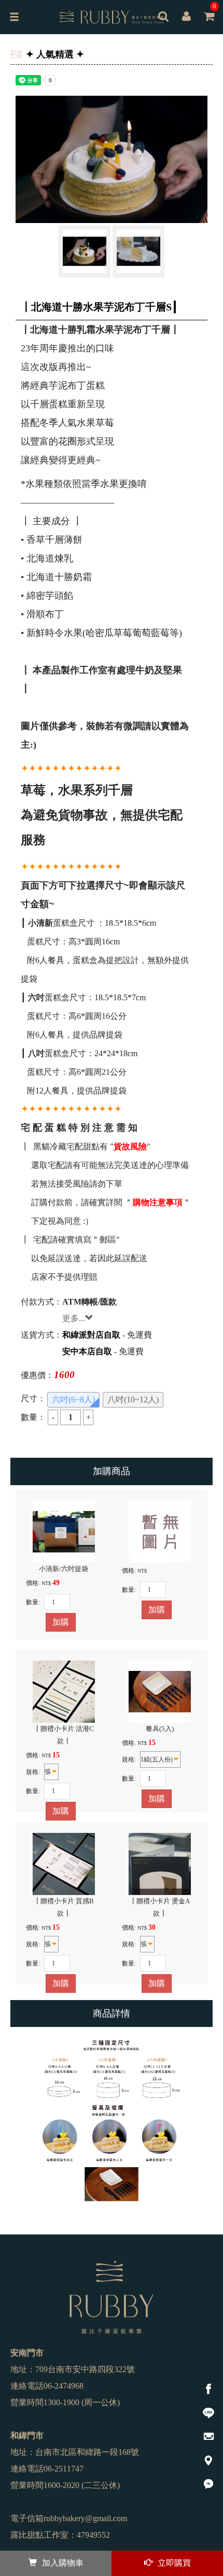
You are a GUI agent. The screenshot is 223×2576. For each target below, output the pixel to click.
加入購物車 (63, 2563)
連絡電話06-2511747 (47, 2469)
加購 (61, 1622)
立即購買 (174, 2563)
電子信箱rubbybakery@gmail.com (69, 2518)
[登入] (186, 18)
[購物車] (209, 24)
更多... (74, 1318)
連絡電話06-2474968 (47, 2386)
